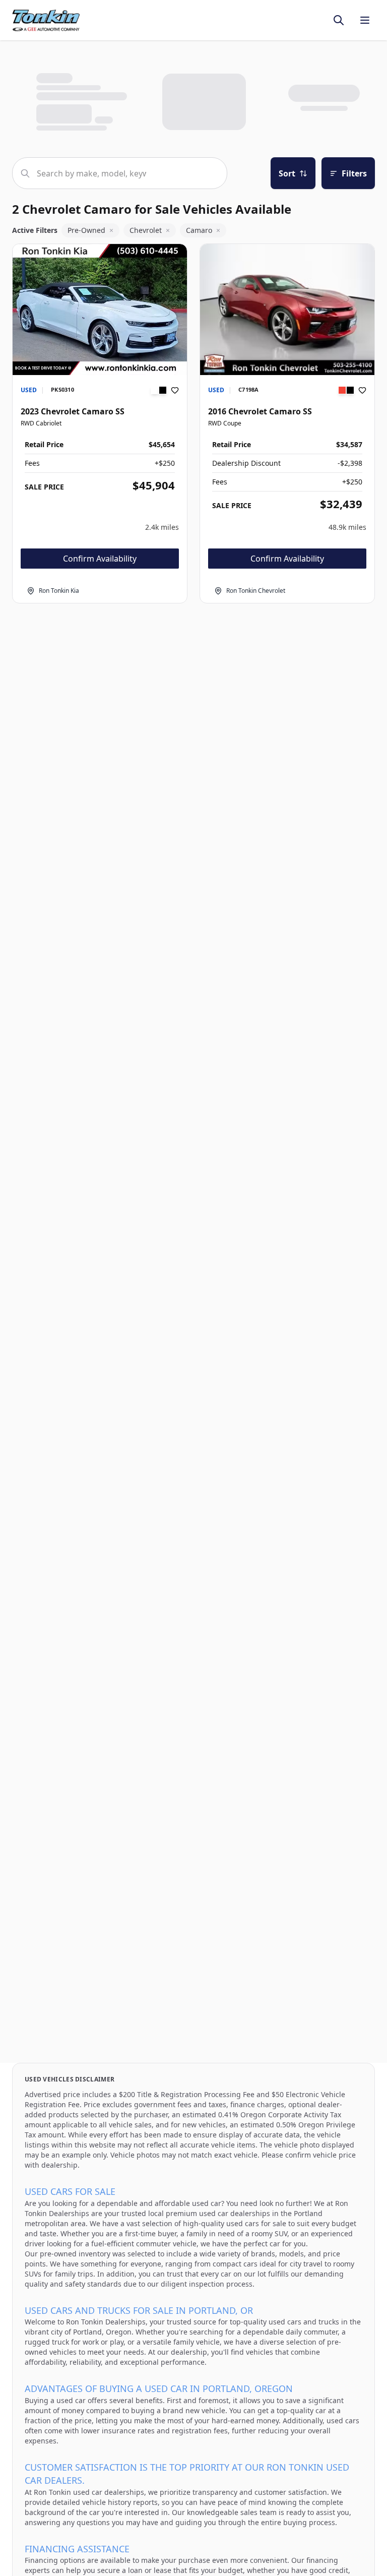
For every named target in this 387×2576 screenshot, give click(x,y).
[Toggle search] (339, 20)
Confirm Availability (100, 559)
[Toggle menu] (365, 20)
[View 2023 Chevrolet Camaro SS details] (100, 310)
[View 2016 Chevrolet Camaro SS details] (287, 310)
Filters (354, 173)
